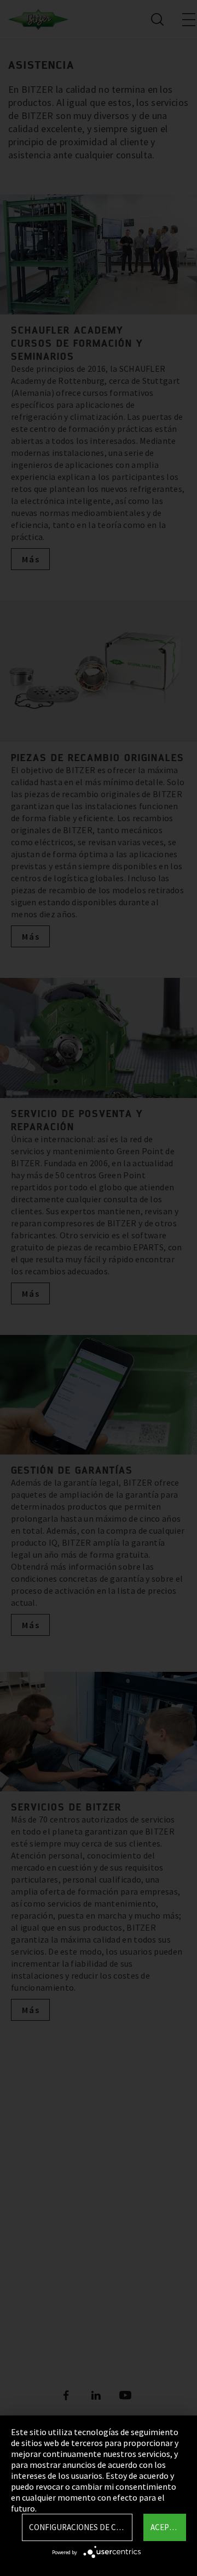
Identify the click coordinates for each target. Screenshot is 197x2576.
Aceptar (167, 2527)
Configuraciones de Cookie (81, 2527)
